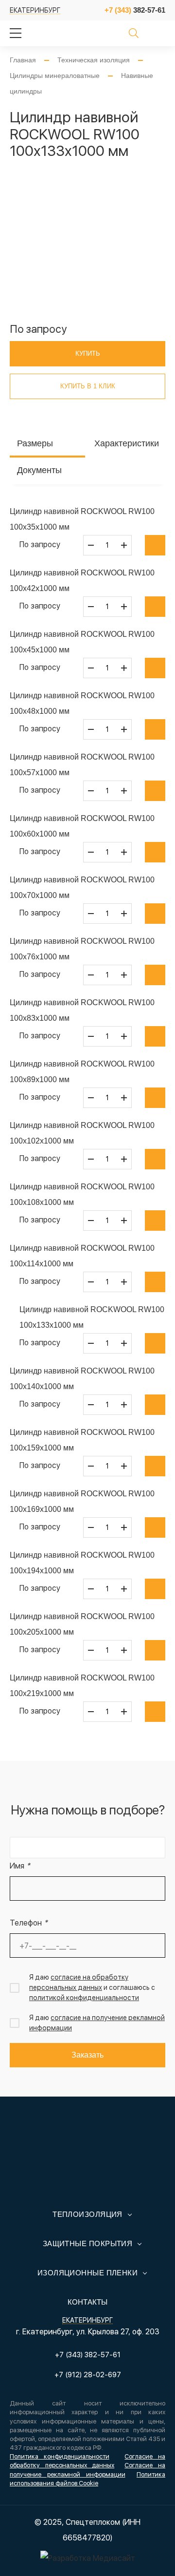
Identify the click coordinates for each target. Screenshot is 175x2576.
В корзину (155, 545)
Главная (23, 60)
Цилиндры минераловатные (55, 76)
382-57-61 (135, 10)
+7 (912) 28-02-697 (88, 2375)
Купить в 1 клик (88, 386)
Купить (88, 353)
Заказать (87, 2055)
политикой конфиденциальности (84, 1998)
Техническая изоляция (94, 60)
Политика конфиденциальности (60, 2456)
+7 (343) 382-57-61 (88, 2355)
